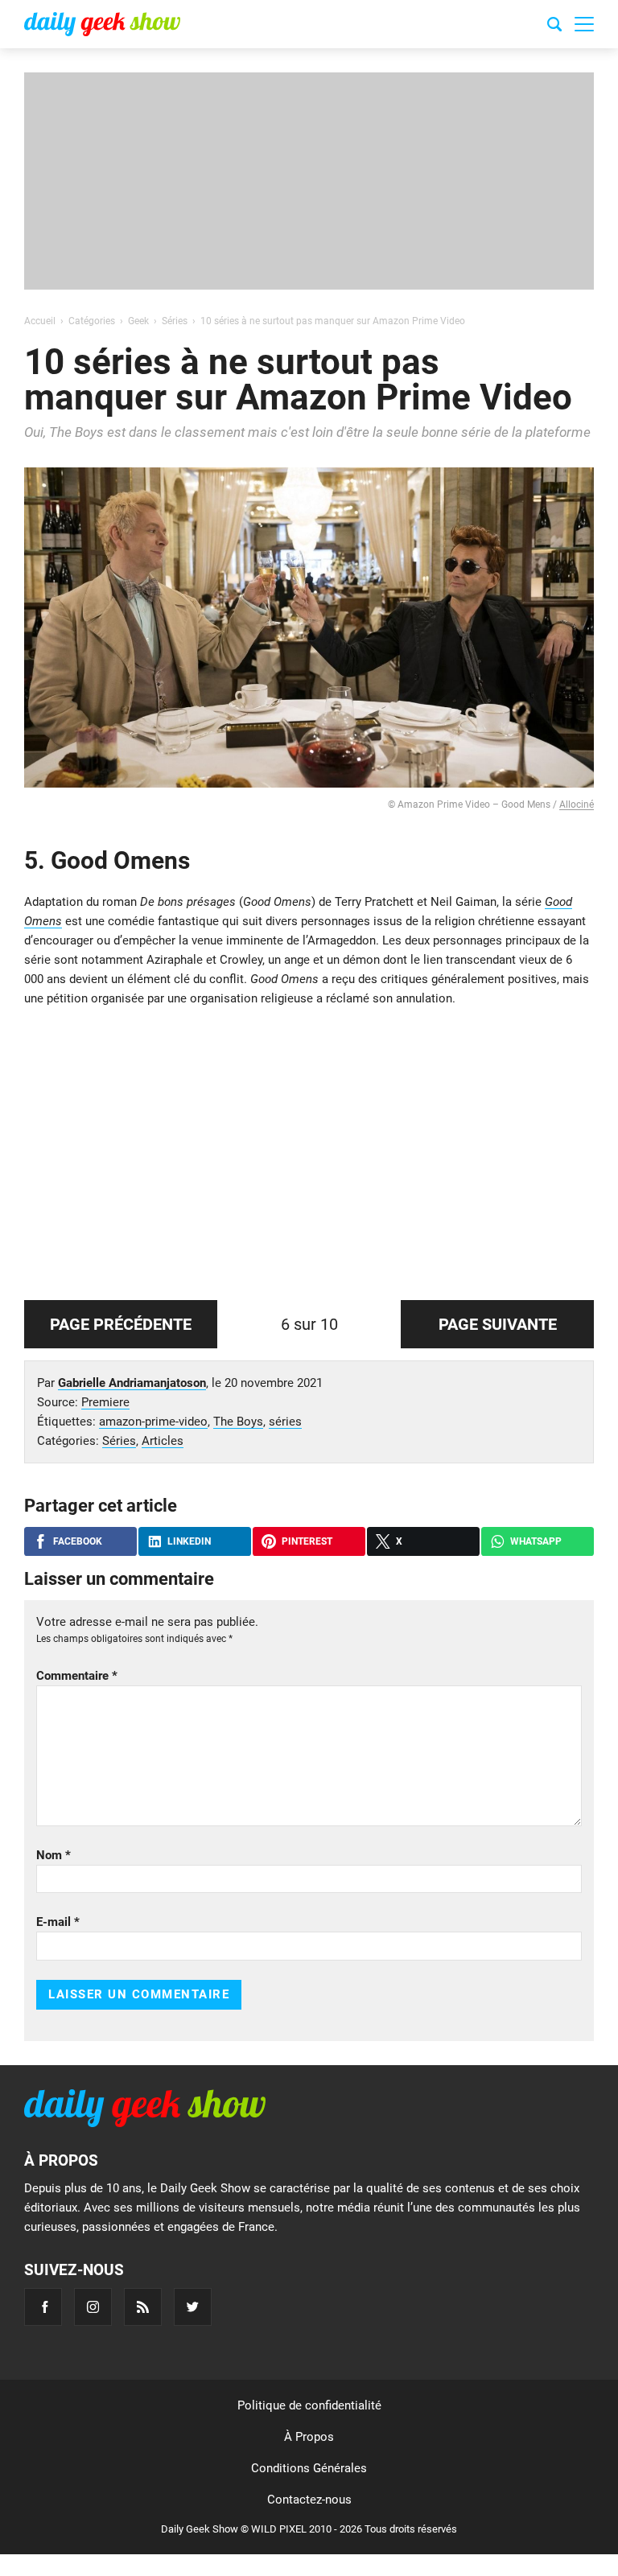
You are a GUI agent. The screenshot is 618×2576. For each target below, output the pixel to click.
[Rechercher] (554, 27)
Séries (119, 1441)
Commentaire (77, 1676)
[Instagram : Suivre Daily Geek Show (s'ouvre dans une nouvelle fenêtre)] (93, 2307)
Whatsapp (536, 1541)
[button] (584, 24)
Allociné (577, 804)
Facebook (78, 1541)
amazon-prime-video (153, 1422)
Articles (163, 1441)
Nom (54, 1855)
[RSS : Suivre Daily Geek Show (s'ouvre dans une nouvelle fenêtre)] (143, 2307)
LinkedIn (189, 1541)
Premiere (105, 1402)
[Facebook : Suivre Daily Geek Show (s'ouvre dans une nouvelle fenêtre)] (43, 2307)
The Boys (238, 1422)
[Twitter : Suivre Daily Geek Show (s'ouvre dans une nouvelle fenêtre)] (193, 2307)
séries (285, 1422)
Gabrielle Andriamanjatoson (132, 1383)
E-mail (58, 1922)
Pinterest (307, 1541)
